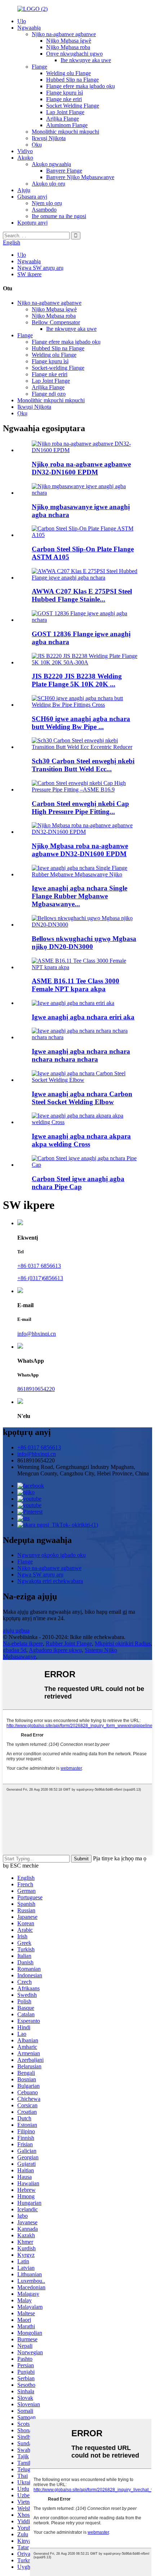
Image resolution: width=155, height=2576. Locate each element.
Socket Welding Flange (73, 106)
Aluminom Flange (67, 125)
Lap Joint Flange (65, 112)
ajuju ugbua (16, 1630)
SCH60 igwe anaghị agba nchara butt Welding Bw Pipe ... (81, 723)
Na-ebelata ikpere (23, 1643)
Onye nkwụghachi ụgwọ (74, 54)
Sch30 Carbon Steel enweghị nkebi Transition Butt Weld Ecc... (83, 765)
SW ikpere (29, 274)
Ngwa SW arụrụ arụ (40, 268)
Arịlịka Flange (63, 119)
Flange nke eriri (64, 99)
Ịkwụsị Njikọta (49, 138)
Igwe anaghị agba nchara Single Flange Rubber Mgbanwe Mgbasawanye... (79, 896)
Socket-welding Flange (58, 368)
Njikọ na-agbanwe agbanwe (64, 34)
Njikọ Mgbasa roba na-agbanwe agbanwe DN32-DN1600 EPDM (80, 850)
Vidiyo (25, 151)
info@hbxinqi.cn (37, 1334)
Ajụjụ (24, 190)
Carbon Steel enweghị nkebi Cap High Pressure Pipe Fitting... (80, 808)
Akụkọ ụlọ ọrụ (48, 184)
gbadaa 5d (15, 1650)
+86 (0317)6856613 (40, 1278)
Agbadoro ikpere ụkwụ (55, 1650)
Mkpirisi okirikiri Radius (123, 1643)
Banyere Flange (64, 171)
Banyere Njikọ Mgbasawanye (80, 177)
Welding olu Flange (68, 73)
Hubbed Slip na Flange (72, 80)
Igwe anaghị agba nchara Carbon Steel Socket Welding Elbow (82, 1098)
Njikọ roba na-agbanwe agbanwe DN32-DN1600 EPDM (81, 468)
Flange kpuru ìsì (65, 93)
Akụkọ (25, 158)
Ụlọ (22, 21)
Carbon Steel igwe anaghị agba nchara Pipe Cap (78, 1183)
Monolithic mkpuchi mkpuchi (65, 132)
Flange (39, 67)
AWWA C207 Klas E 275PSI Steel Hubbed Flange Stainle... (82, 595)
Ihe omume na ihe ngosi (59, 216)
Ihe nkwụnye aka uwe (86, 60)
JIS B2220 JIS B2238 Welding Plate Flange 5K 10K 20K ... (77, 680)
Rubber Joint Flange (69, 1643)
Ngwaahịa (29, 28)
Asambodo (44, 210)
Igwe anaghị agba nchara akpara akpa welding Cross (81, 1140)
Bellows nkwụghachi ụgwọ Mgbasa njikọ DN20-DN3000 (84, 943)
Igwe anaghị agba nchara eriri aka (83, 1017)
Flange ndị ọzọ (49, 394)
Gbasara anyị (32, 197)
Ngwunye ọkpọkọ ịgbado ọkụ (52, 1555)
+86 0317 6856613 (39, 1266)
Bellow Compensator (56, 322)
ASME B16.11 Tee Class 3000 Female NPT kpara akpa (76, 985)
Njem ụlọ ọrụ (47, 203)
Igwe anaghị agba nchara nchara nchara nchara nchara (81, 1055)
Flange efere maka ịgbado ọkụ (81, 86)
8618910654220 (36, 1389)
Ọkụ (37, 145)
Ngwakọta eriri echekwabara (50, 1581)
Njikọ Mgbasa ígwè (69, 41)
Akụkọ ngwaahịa (51, 164)
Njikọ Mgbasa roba (68, 47)
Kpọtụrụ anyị (32, 223)
